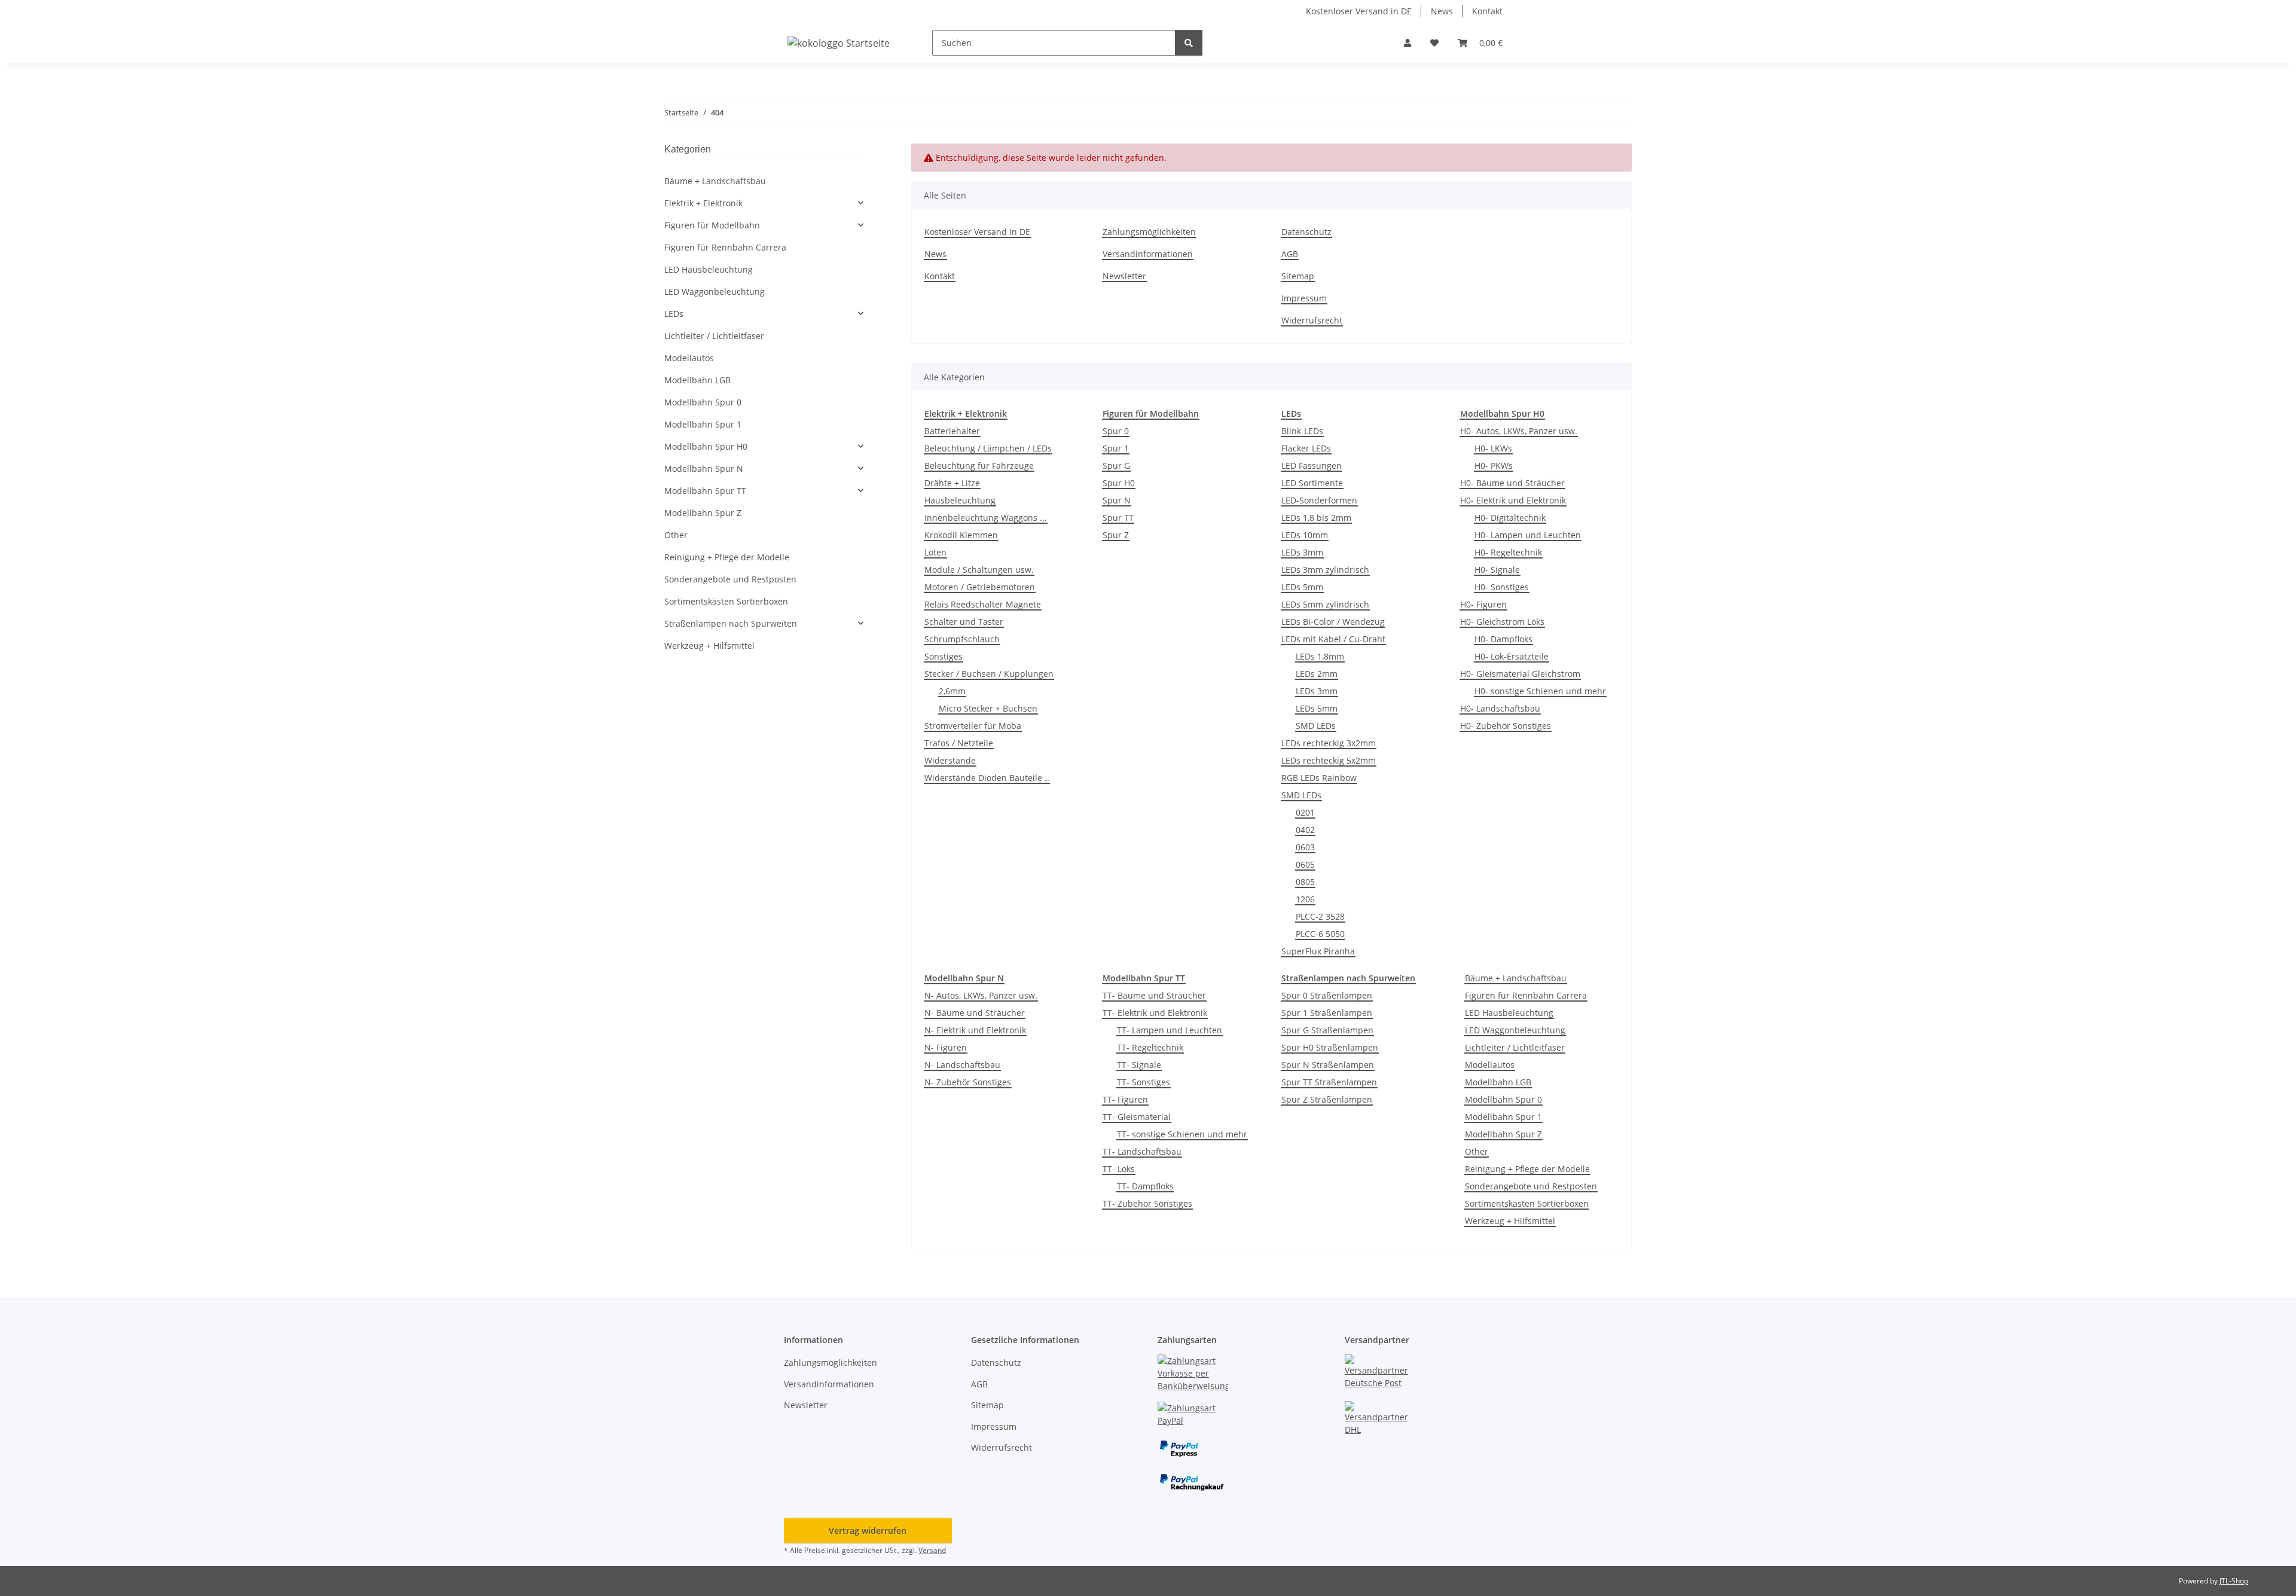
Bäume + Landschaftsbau (1516, 978)
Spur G (1116, 466)
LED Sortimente (1312, 483)
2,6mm (952, 691)
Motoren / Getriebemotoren (980, 587)
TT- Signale (1139, 1065)
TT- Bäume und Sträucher (1154, 995)
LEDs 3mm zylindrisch (1325, 570)
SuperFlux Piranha (1318, 951)
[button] (1407, 43)
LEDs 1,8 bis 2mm (1316, 518)
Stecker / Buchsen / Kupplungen (989, 674)
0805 (1305, 882)
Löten (935, 552)
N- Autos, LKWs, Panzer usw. (981, 995)
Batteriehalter (952, 431)
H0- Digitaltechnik (1510, 518)
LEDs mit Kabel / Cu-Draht (1333, 639)
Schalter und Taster (964, 622)
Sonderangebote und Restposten (1531, 1186)
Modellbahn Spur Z (1503, 1134)
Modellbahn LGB (1498, 1082)
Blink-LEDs (1302, 431)
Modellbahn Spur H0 (706, 446)
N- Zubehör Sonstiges (968, 1082)
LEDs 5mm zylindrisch (1325, 604)
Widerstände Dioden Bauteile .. (987, 778)
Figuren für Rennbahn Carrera (1526, 995)
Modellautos (1490, 1065)
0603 (1305, 847)
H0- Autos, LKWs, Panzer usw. (1519, 431)
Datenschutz (1306, 232)
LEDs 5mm (1302, 587)
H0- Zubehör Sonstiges (1506, 726)
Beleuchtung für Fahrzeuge (979, 466)
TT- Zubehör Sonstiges (1147, 1203)
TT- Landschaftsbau (1142, 1151)
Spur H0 (1119, 483)
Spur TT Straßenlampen (1329, 1082)
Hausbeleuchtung (960, 500)
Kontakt (1487, 11)
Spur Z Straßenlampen (1327, 1099)
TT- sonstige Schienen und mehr (1182, 1134)
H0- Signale (1497, 570)
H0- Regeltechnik (1508, 552)
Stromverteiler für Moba (973, 726)
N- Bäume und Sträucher (975, 1013)
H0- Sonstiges (1502, 587)
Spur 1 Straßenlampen (1327, 1013)
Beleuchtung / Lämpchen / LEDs (988, 448)
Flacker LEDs (1306, 448)
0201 (1305, 812)
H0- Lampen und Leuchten (1528, 535)
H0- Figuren (1483, 604)
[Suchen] (1189, 43)
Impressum (1304, 298)
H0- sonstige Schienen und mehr (1540, 691)
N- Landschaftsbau (962, 1065)
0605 (1305, 864)
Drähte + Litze (952, 483)
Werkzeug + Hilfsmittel (1510, 1221)
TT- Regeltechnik (1150, 1047)
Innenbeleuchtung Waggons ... (986, 518)
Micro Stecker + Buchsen (988, 708)
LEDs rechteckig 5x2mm (1329, 760)
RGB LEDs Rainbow (1319, 778)
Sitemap (1298, 276)
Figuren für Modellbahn (712, 225)
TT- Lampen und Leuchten (1170, 1030)
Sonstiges (944, 656)
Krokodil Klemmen (961, 535)
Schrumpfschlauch (962, 639)
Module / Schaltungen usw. (979, 570)
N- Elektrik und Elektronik (975, 1030)
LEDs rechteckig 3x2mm (1329, 743)
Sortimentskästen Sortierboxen (1527, 1203)
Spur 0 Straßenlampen (1327, 995)
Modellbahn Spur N (704, 469)
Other (1477, 1151)
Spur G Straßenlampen (1327, 1030)
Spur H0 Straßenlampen (1330, 1047)
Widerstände (950, 760)
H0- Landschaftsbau (1500, 708)
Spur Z (1116, 535)
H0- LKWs (1493, 448)
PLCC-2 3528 (1320, 916)
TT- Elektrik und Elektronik (1155, 1013)
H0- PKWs (1494, 466)
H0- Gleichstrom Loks (1502, 622)
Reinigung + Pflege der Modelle (1527, 1169)
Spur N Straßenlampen (1328, 1065)
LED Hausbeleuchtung (1509, 1013)
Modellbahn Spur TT (705, 491)
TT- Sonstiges (1144, 1082)
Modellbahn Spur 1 (1503, 1117)
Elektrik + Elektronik (703, 203)
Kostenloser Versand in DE (1359, 11)
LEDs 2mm (1317, 674)
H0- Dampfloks (1503, 639)
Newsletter (1124, 276)
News (1442, 11)
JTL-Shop (2234, 1581)
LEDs (674, 314)
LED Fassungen (1312, 466)
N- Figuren (946, 1047)
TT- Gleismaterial (1137, 1117)
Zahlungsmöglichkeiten (1149, 232)
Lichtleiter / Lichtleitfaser (1515, 1047)
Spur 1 (1116, 448)
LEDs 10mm (1305, 535)
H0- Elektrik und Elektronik (1513, 500)
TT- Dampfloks (1145, 1186)
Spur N (1117, 500)
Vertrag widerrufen (868, 1531)
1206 (1305, 899)
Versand (932, 1550)
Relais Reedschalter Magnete (983, 604)
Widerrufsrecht (1312, 320)
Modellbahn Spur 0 (1503, 1099)
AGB (1290, 254)
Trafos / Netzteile (959, 743)
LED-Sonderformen (1319, 500)
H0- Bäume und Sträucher (1512, 483)
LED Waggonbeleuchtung (1515, 1030)
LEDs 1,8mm (1320, 656)
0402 (1305, 830)
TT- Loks (1119, 1169)
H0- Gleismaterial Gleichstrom (1520, 674)
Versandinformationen (1148, 254)
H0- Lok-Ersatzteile (1512, 656)
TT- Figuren (1125, 1099)
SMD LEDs (1316, 726)
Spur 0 (1116, 431)
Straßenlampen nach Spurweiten (731, 623)
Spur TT (1118, 518)
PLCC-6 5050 (1320, 934)
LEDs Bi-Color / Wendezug (1333, 622)
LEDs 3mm (1302, 552)
